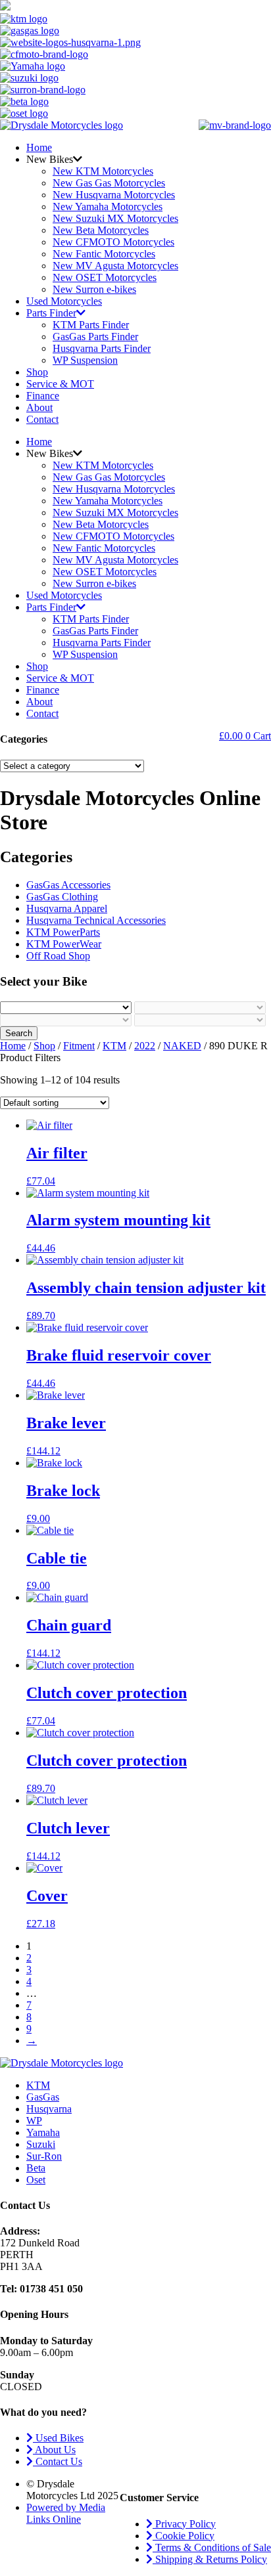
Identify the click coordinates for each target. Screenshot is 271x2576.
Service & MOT (60, 384)
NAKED (182, 1046)
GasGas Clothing (62, 897)
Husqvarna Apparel (67, 908)
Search (19, 1033)
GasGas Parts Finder (95, 337)
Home (39, 147)
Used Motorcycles (64, 301)
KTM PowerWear (64, 944)
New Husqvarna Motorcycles (114, 195)
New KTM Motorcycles (103, 171)
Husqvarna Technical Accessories (96, 920)
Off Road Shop (58, 956)
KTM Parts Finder (91, 325)
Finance (43, 396)
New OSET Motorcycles (105, 277)
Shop (37, 372)
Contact (42, 419)
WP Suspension (85, 360)
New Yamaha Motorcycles (108, 207)
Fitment (79, 1046)
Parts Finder (51, 313)
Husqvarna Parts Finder (102, 348)
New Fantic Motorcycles (104, 254)
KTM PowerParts (63, 932)
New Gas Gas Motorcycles (109, 183)
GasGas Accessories (68, 885)
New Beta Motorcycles (101, 230)
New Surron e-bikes (94, 289)
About (39, 407)
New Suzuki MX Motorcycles (115, 218)
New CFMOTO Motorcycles (113, 242)
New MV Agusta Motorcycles (115, 266)
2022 (145, 1046)
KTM (114, 1046)
